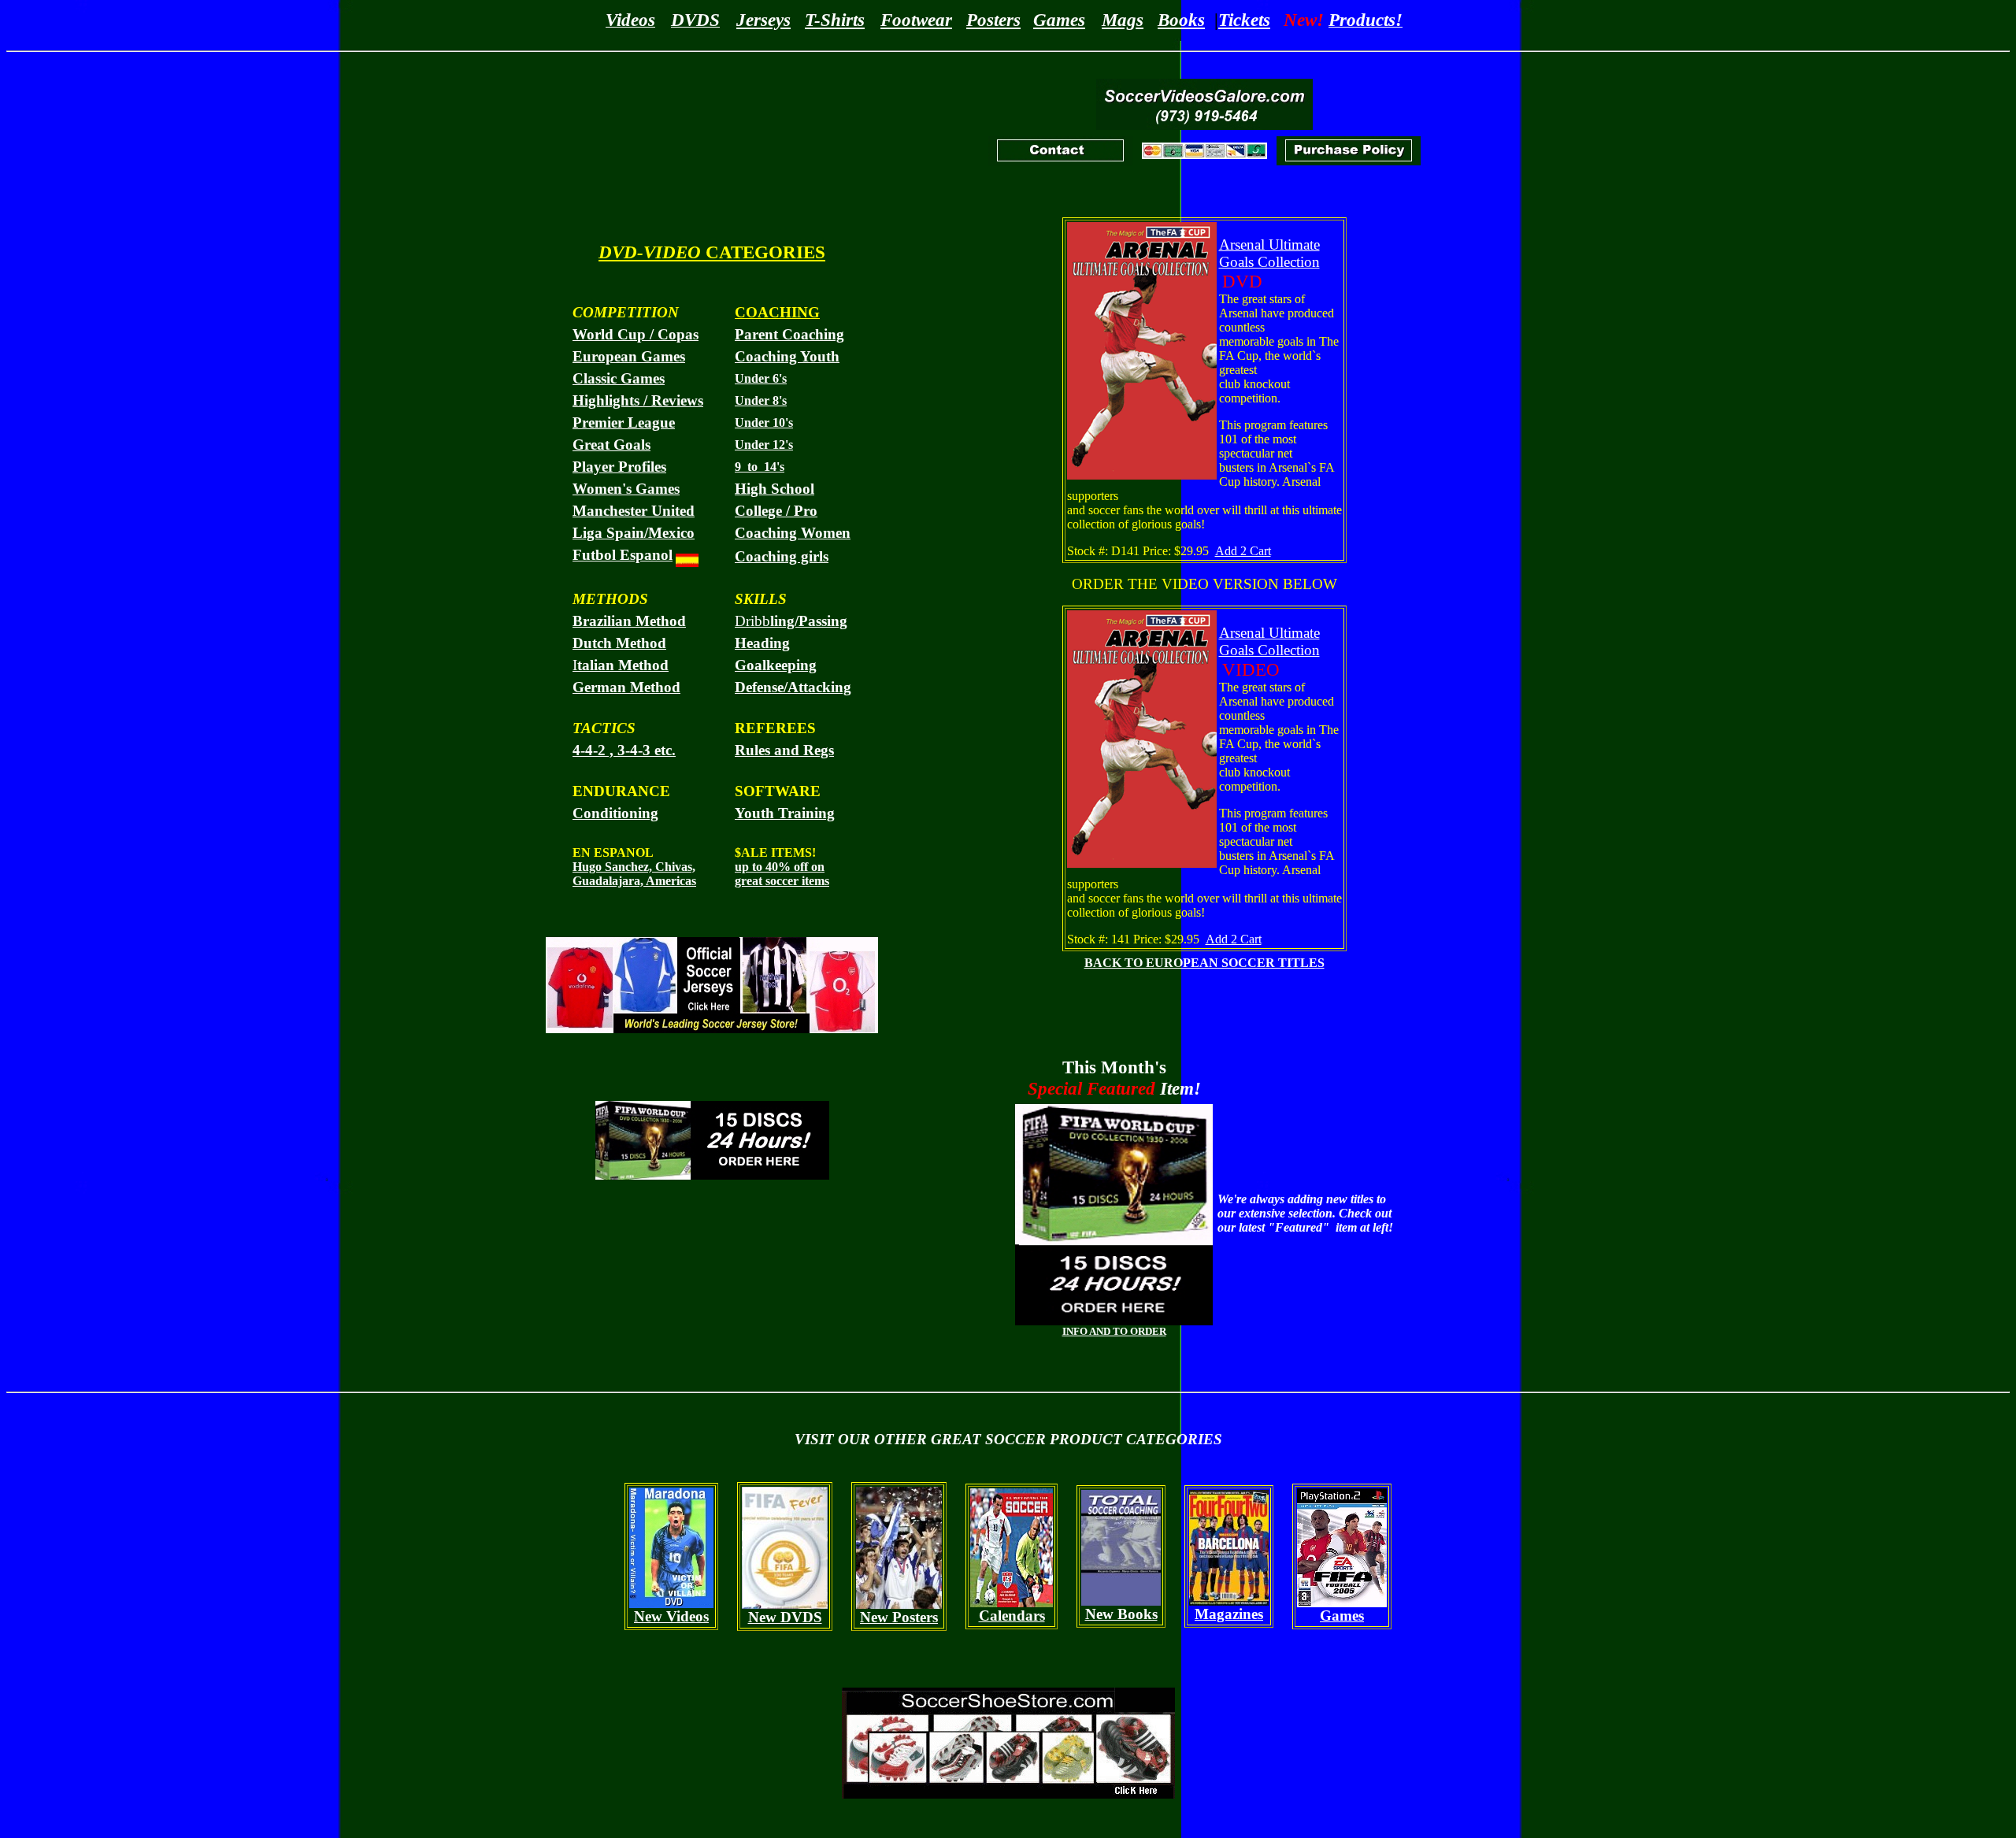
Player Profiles (619, 467)
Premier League (624, 422)
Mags (1123, 20)
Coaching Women (793, 533)
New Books (1121, 1614)
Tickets (1244, 20)
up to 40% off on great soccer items (782, 874)
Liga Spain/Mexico (634, 533)
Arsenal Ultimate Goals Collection (1269, 253)
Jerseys (763, 20)
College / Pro (776, 511)
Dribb (791, 621)
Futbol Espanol (623, 555)
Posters (993, 20)
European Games (629, 356)
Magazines (1229, 1614)
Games (1059, 20)
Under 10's (764, 422)
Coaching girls (782, 556)
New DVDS (785, 1617)
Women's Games (626, 489)
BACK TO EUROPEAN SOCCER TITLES (1204, 963)
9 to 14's (760, 467)
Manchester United (634, 511)
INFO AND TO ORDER (1114, 1331)
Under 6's (761, 378)
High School (775, 489)
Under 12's (764, 445)
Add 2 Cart (1243, 551)
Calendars (1012, 1616)
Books (1181, 20)
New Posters (899, 1617)
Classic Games (619, 378)
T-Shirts (835, 20)
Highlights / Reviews (638, 400)
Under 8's (761, 400)
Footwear (916, 20)
